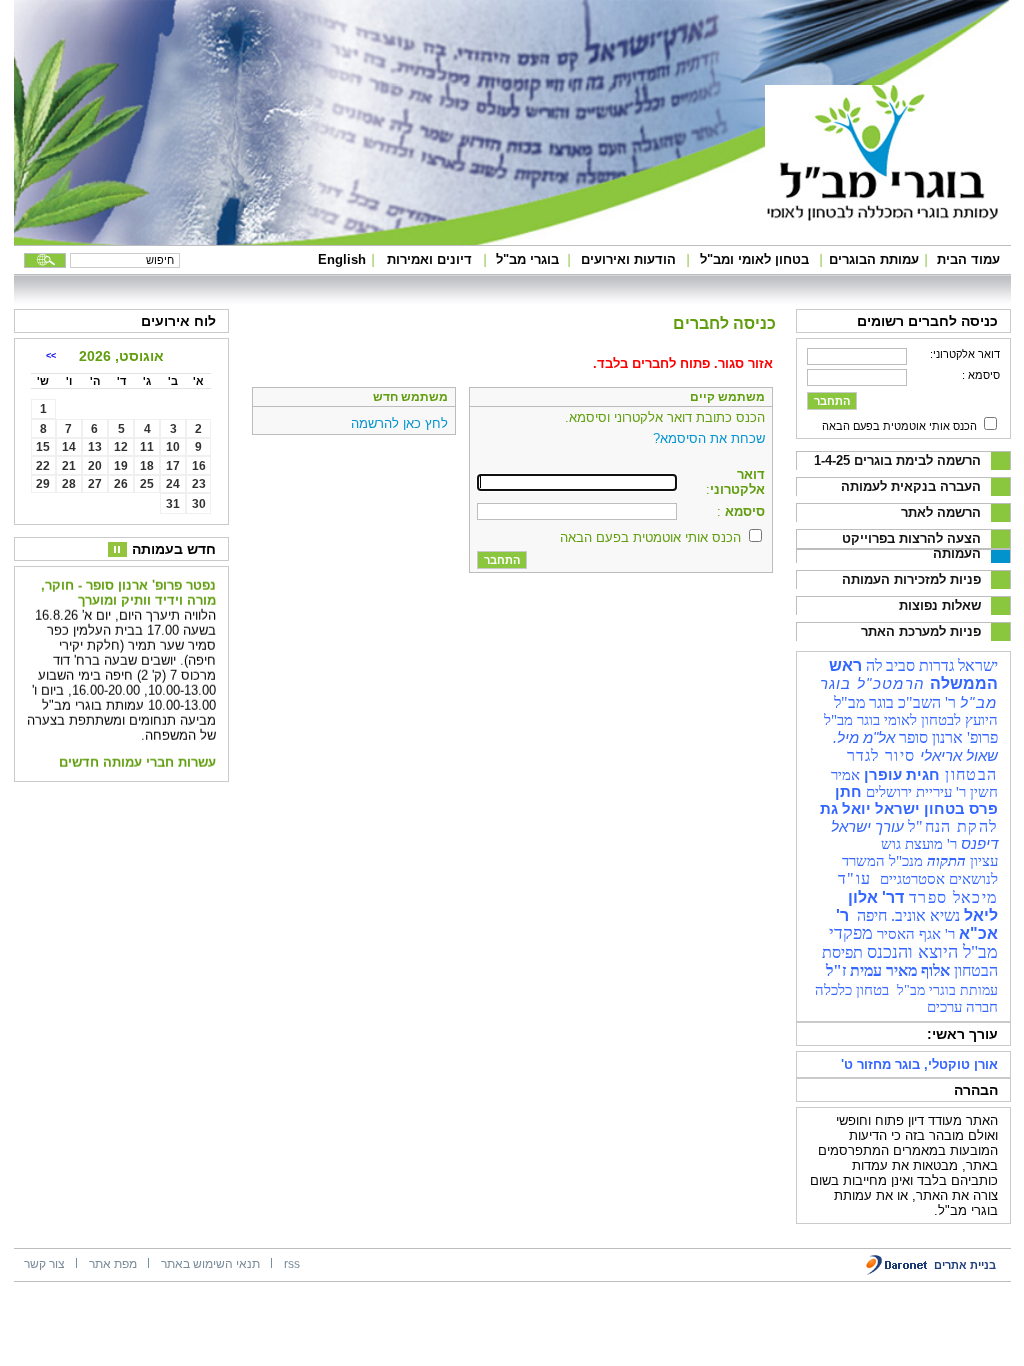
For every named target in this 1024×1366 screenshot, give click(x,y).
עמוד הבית (968, 259)
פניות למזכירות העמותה (911, 579)
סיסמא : (981, 375)
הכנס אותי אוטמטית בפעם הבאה (899, 426)
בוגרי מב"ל (527, 259)
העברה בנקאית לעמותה (911, 486)
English (342, 259)
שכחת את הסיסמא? (709, 438)
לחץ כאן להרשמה (399, 423)
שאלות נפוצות (940, 605)
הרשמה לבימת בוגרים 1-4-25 (897, 460)
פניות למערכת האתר (921, 631)
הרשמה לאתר (941, 512)
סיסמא (743, 511)
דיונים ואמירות (429, 259)
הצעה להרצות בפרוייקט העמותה (911, 546)
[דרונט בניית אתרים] (897, 1271)
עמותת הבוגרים (874, 259)
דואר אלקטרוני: (965, 354)
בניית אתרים (965, 1265)
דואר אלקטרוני (737, 482)
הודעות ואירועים (628, 259)
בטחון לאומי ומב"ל (754, 259)
